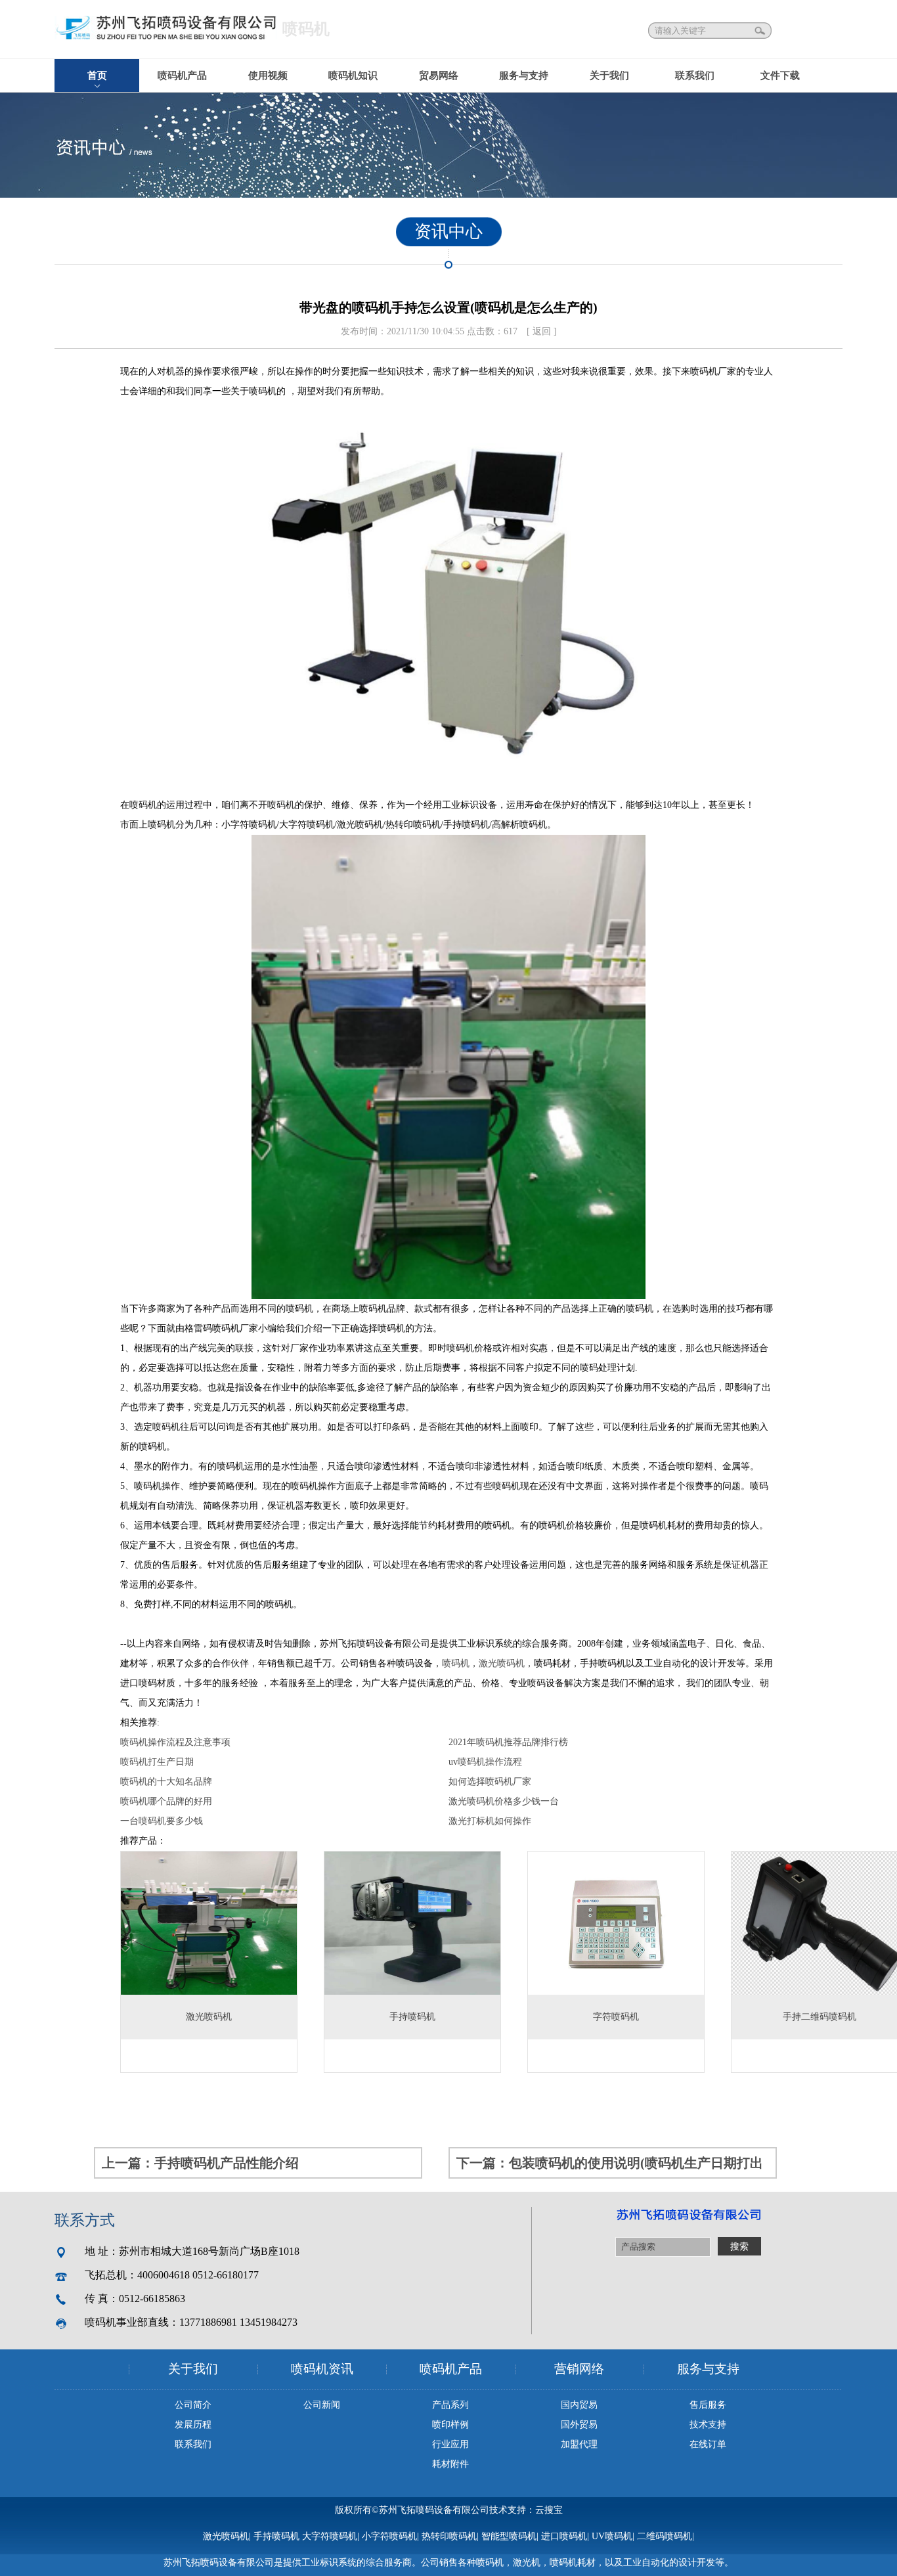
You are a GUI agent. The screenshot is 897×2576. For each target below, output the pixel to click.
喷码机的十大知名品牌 (166, 1782)
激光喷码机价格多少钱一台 (504, 1801)
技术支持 (708, 2425)
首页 (97, 76)
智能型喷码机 (509, 2536)
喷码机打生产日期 (157, 1762)
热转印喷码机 (449, 2536)
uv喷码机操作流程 (485, 1762)
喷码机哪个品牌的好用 (166, 1801)
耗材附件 (450, 2464)
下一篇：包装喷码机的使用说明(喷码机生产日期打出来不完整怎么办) (610, 2167)
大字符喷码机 (330, 2536)
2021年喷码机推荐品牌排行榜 (508, 1742)
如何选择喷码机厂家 (490, 1782)
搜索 (761, 31)
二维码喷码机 (665, 2536)
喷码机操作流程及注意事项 (175, 1742)
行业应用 (450, 2444)
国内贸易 (579, 2405)
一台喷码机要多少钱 (162, 1821)
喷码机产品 (182, 76)
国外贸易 (579, 2425)
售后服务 (708, 2405)
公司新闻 (322, 2405)
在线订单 (708, 2444)
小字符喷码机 (389, 2536)
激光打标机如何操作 (490, 1821)
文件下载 (780, 76)
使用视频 (268, 76)
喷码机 (456, 1663)
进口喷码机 (564, 2536)
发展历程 (193, 2425)
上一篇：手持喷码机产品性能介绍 (200, 2163)
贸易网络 (439, 76)
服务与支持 (524, 76)
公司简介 (193, 2405)
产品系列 (450, 2405)
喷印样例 (450, 2425)
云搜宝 (549, 2510)
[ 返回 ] (542, 331)
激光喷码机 (502, 1663)
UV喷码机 (612, 2536)
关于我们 (609, 76)
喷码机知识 (353, 76)
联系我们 (695, 76)
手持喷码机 (276, 2536)
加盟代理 (579, 2444)
